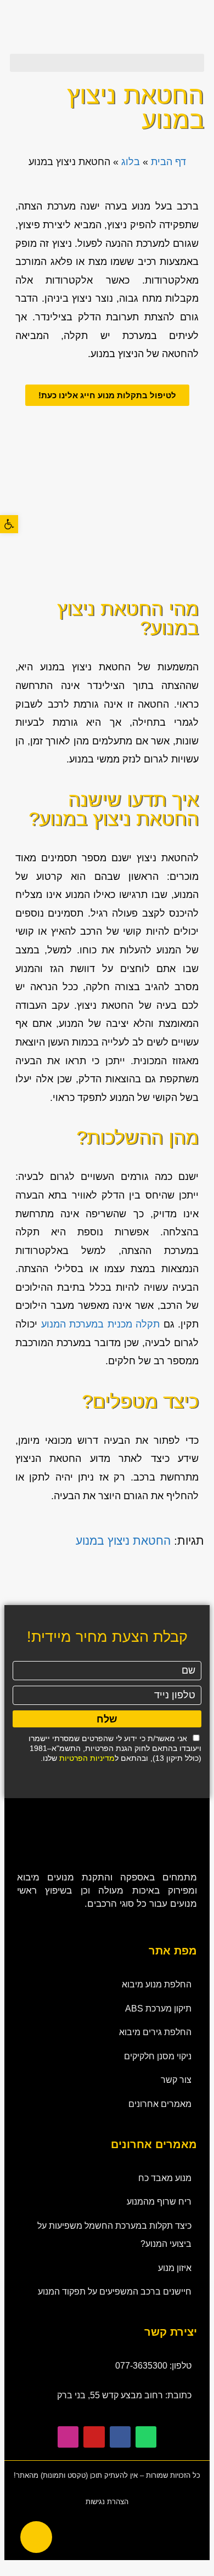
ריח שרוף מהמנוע (159, 2202)
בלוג (131, 162)
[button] (107, 63)
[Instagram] (68, 2437)
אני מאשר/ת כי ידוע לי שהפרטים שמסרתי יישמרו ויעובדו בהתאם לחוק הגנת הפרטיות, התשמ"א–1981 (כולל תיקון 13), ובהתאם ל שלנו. (115, 1748)
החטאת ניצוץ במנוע (123, 1541)
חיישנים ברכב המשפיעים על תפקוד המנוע (115, 2292)
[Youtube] (94, 2437)
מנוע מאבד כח (165, 2178)
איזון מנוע (175, 2268)
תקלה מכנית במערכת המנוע (101, 1324)
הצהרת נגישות (107, 2502)
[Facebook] (120, 2437)
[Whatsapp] (146, 2437)
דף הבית (168, 162)
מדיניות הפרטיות (87, 1758)
